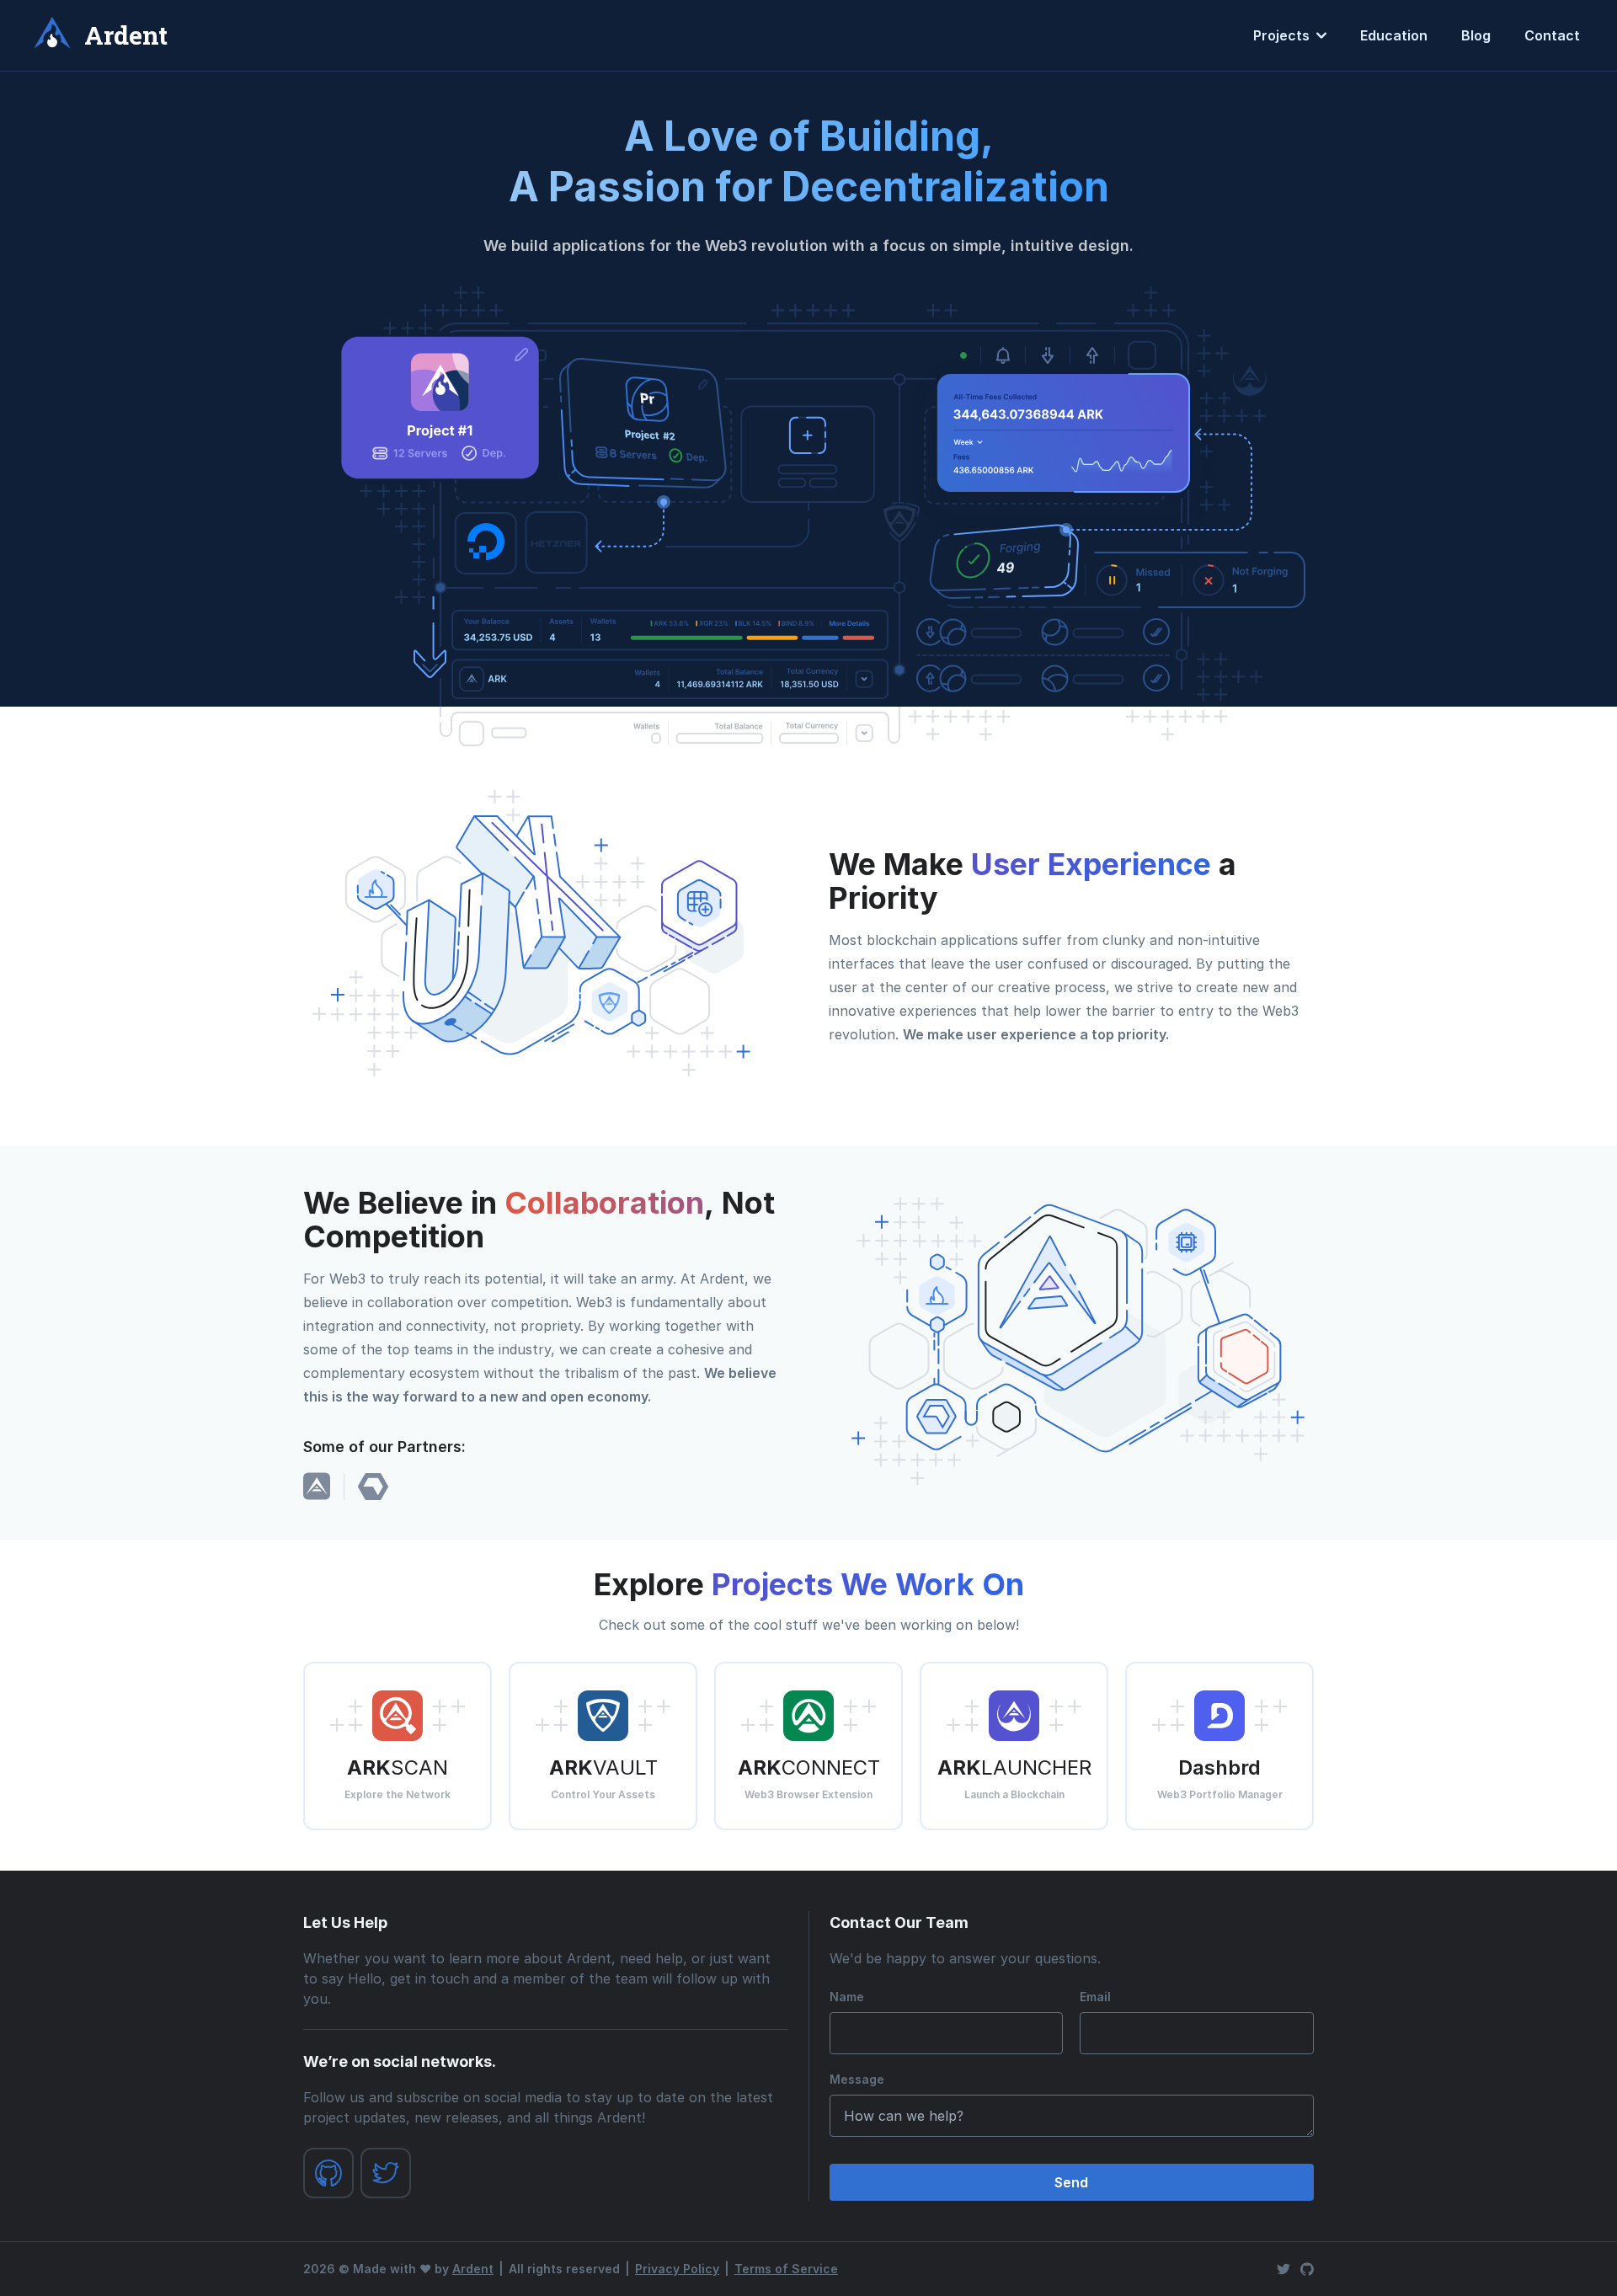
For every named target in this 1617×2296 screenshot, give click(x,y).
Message (857, 2079)
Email (1095, 1997)
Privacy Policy (677, 2269)
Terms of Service (786, 2269)
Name (847, 1997)
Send (1071, 2182)
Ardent (473, 2269)
